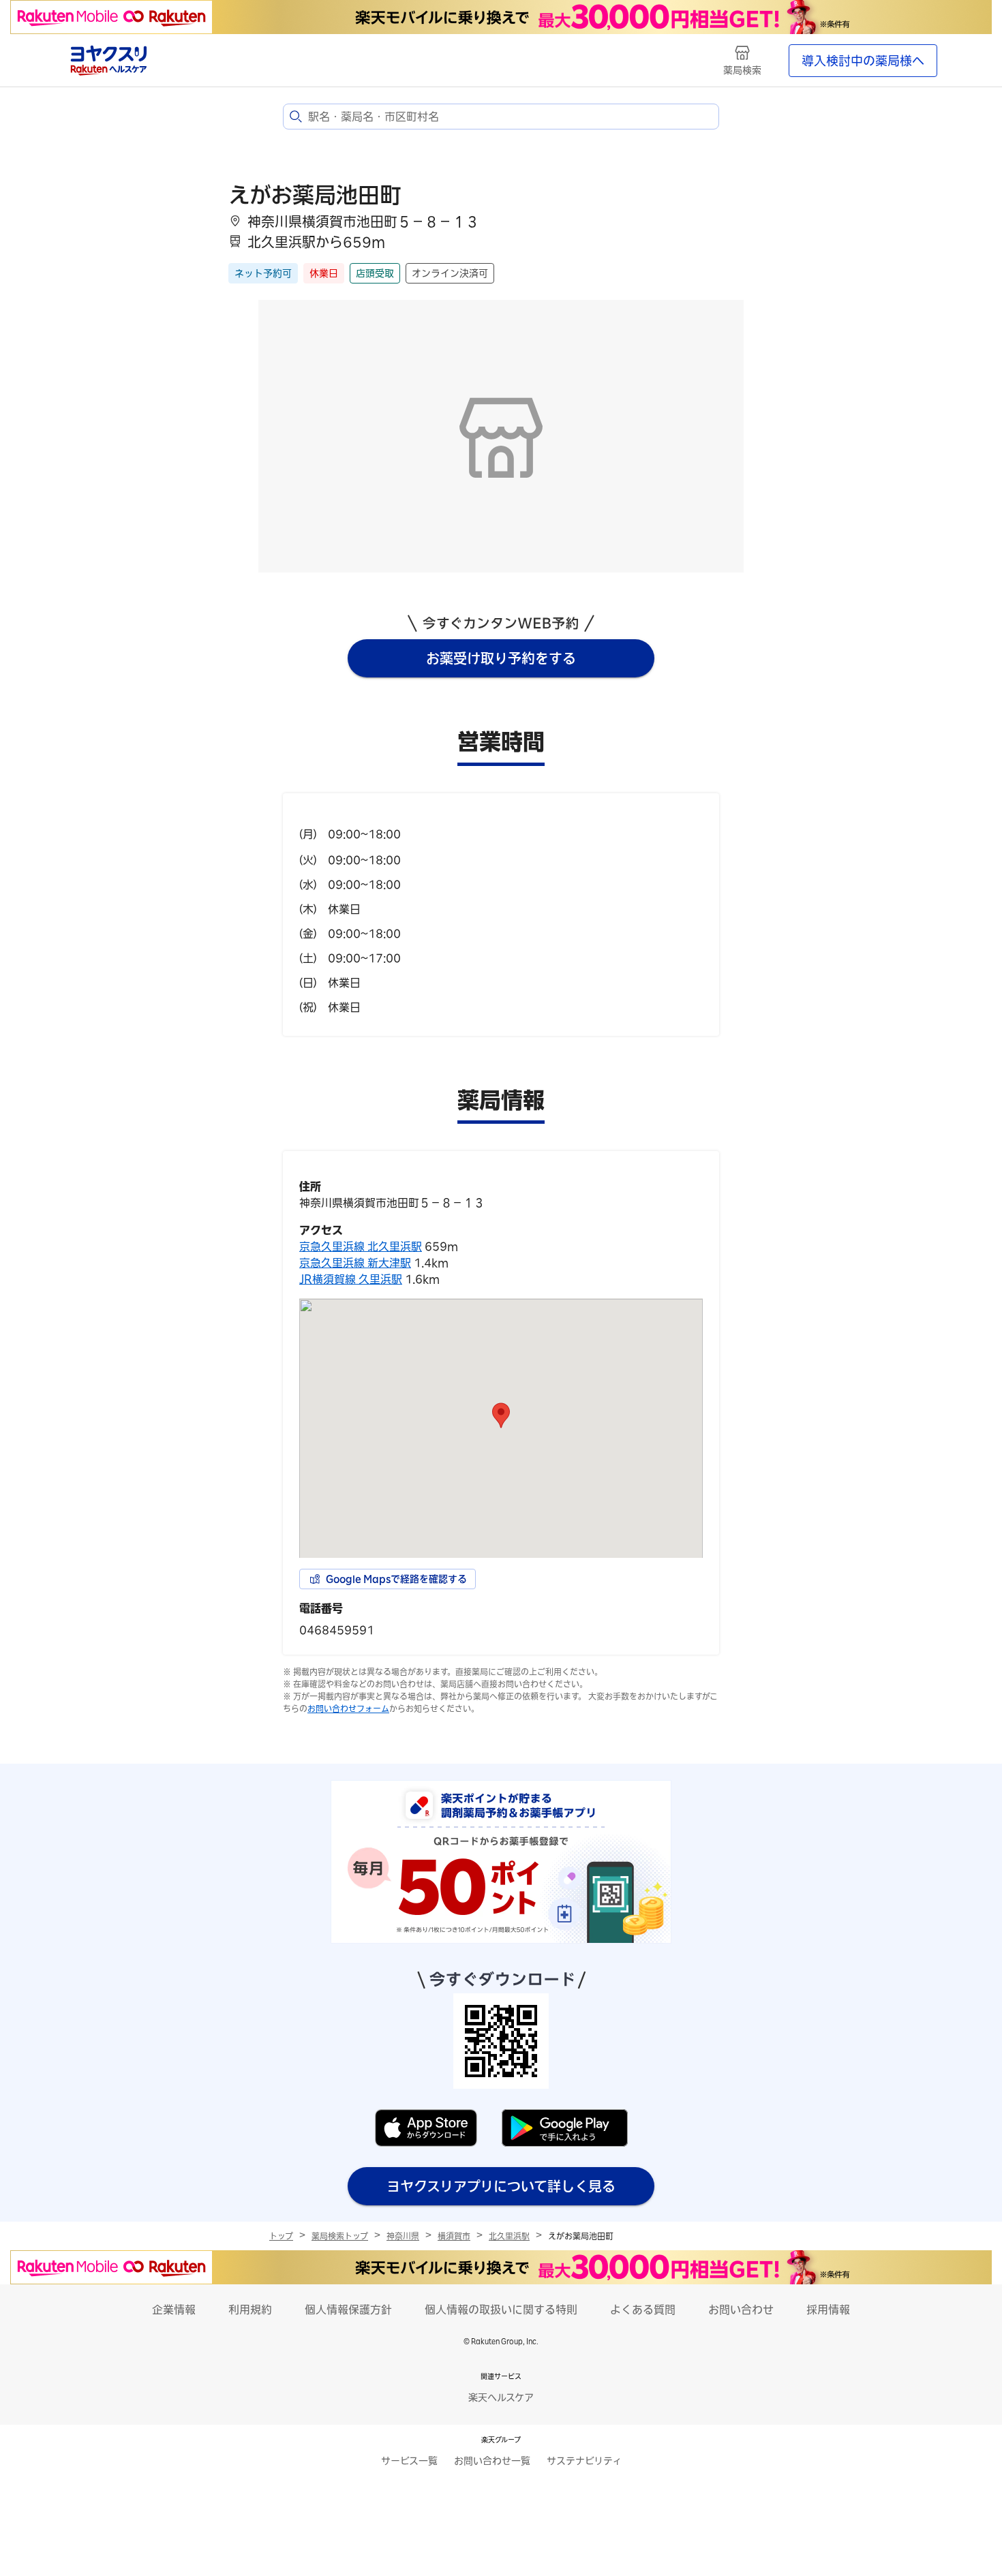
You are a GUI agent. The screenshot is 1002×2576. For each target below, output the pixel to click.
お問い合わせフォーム (348, 1708)
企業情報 (174, 2310)
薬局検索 (742, 70)
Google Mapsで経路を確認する (396, 1579)
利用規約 (250, 2310)
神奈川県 (403, 2236)
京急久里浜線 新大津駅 (355, 1263)
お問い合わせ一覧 (492, 2461)
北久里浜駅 (509, 2236)
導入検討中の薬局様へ (863, 61)
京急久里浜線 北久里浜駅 (361, 1246)
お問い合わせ (741, 2310)
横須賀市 (454, 2236)
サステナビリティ (584, 2461)
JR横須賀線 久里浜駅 (351, 1279)
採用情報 (828, 2310)
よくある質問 (643, 2310)
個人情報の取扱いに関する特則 (501, 2310)
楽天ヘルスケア (501, 2397)
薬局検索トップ (340, 2236)
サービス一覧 (409, 2461)
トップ (281, 2236)
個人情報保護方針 (348, 2310)
